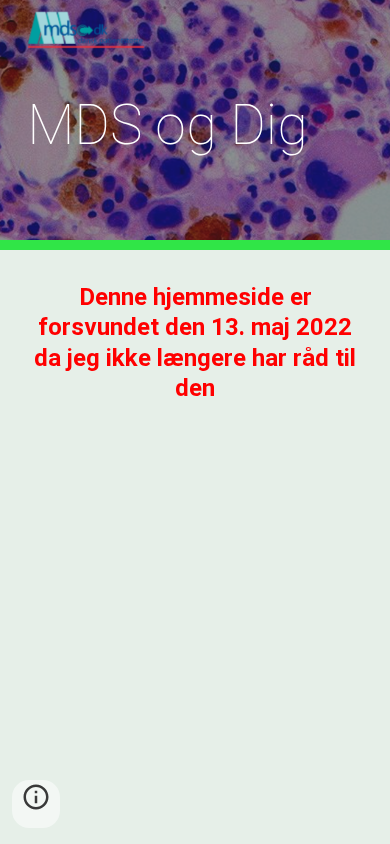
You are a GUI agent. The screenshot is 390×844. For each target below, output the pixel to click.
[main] (195, 125)
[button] (36, 804)
